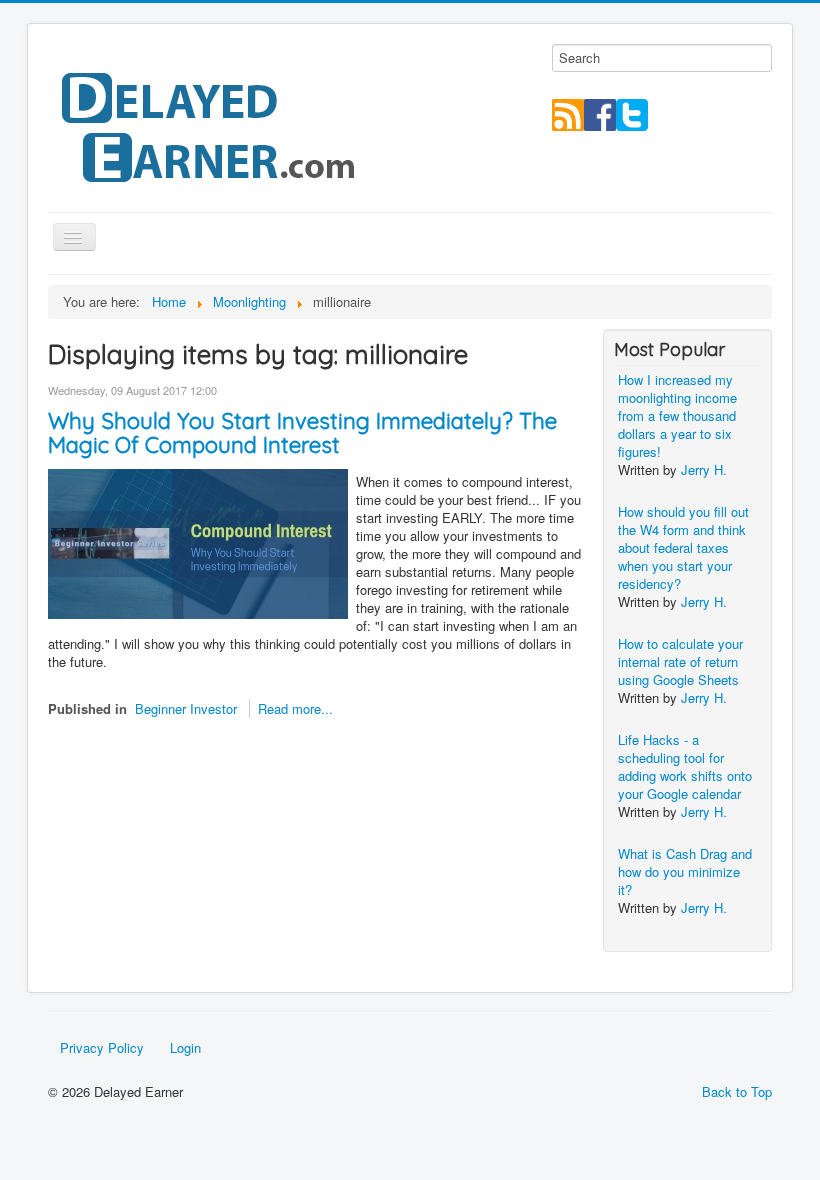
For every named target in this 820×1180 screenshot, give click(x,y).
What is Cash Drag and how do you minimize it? (685, 871)
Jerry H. (704, 469)
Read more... (295, 708)
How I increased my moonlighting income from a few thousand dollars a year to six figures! (677, 415)
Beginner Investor (186, 708)
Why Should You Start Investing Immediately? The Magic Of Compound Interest (302, 433)
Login (185, 1047)
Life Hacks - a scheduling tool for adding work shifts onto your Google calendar (685, 766)
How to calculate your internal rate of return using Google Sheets (680, 661)
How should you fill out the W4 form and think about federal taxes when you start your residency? (683, 547)
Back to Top (737, 1091)
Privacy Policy (102, 1047)
